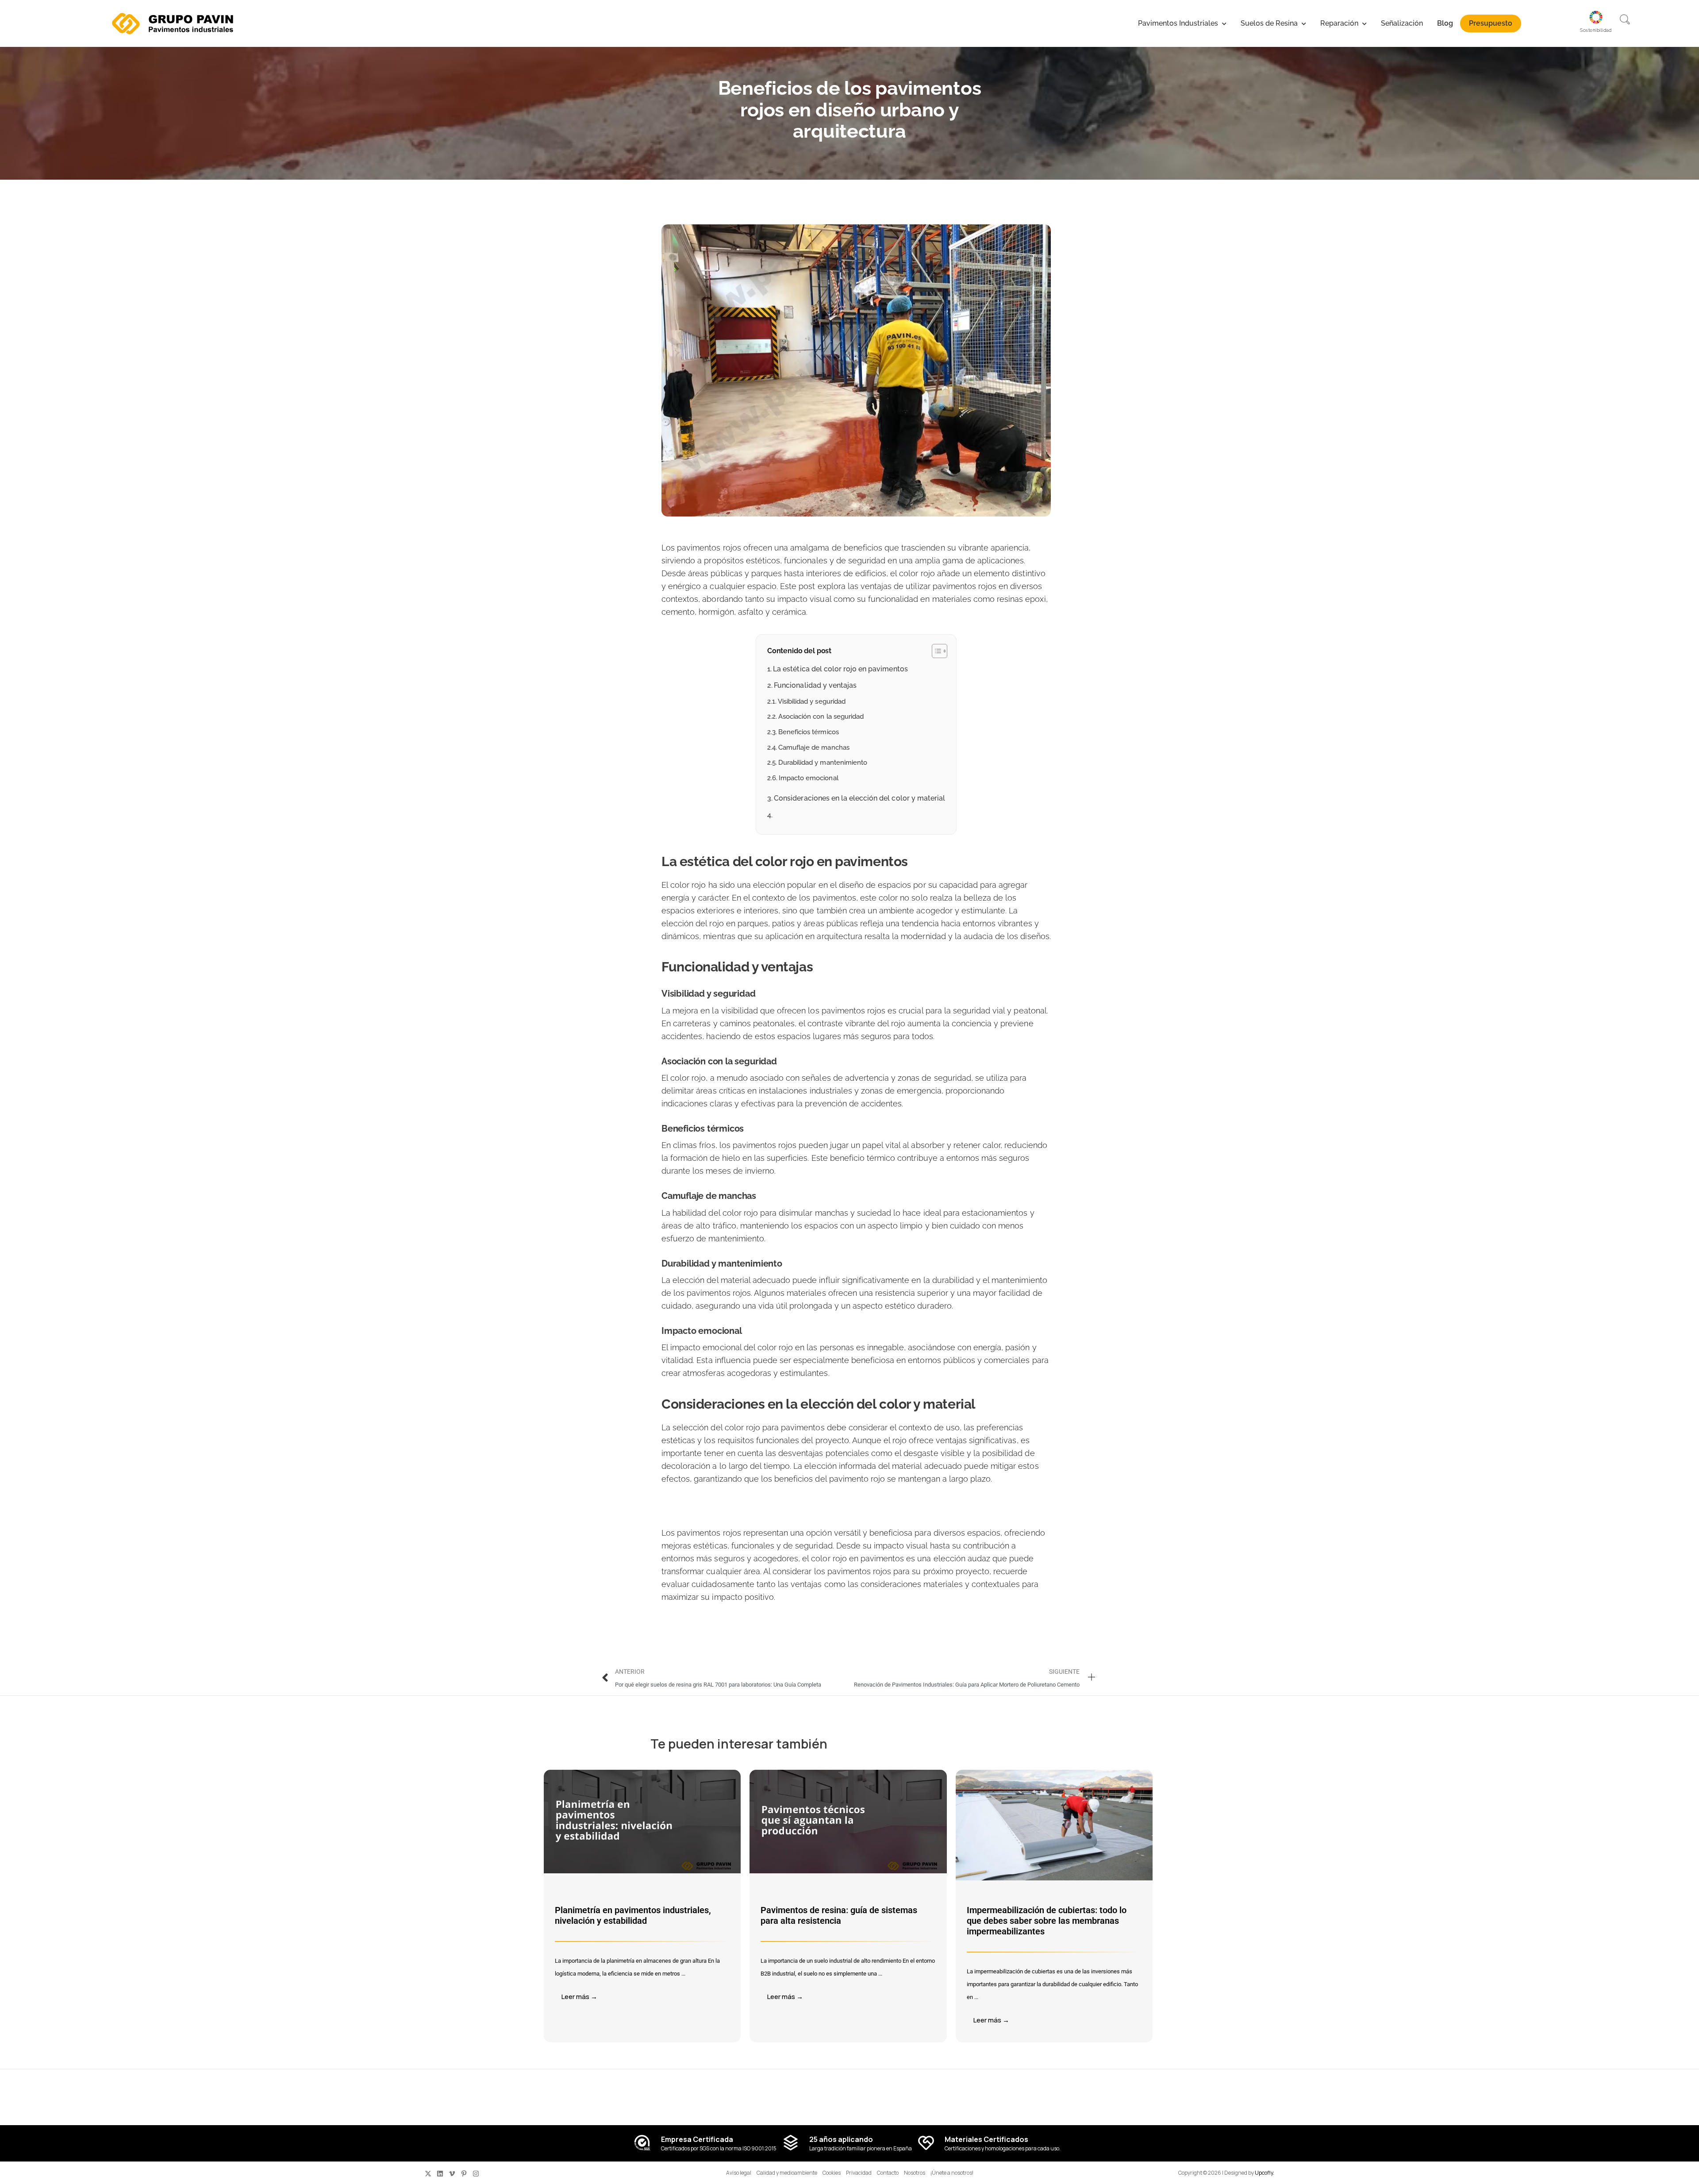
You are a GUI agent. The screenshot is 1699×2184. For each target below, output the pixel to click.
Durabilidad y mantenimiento (823, 762)
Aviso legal (739, 2173)
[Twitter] (428, 2174)
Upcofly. (1265, 2173)
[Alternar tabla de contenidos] (935, 651)
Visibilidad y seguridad (812, 701)
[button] (1625, 20)
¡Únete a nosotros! (952, 2173)
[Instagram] (476, 2174)
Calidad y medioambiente (787, 2173)
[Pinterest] (464, 2174)
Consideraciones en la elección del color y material (859, 798)
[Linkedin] (440, 2174)
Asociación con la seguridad (821, 716)
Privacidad (859, 2173)
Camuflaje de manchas (814, 747)
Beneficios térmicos (809, 732)
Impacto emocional (809, 778)
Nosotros (915, 2173)
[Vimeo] (452, 2174)
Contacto (888, 2173)
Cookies (832, 2173)
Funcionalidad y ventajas (815, 685)
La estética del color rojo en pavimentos (840, 669)
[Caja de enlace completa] (642, 1906)
